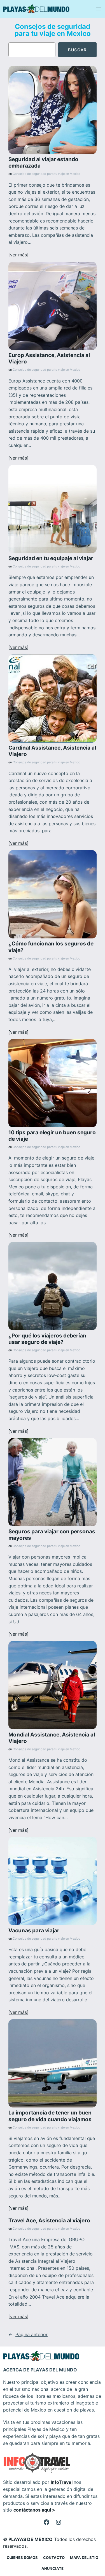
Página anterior (28, 2334)
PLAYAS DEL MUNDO (54, 2370)
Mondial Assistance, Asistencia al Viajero (52, 1738)
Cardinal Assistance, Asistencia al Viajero (52, 751)
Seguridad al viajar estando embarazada (43, 163)
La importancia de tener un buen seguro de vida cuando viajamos (50, 2116)
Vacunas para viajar (34, 1931)
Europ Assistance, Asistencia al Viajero (49, 358)
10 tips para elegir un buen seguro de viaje (52, 1136)
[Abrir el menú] (99, 9)
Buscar (77, 50)
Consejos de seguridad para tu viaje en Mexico (46, 174)
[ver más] (18, 255)
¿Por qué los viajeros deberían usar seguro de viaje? (47, 1339)
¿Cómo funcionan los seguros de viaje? (51, 947)
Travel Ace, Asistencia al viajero (49, 2221)
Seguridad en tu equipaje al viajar (51, 558)
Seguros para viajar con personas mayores (52, 1535)
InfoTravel (62, 2482)
